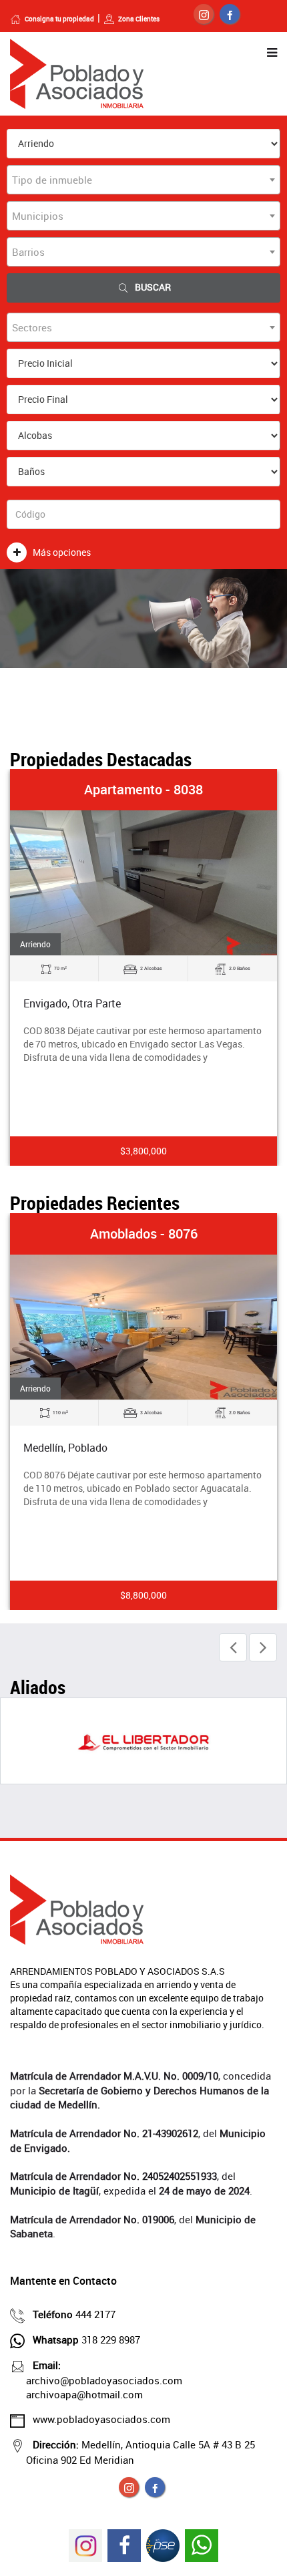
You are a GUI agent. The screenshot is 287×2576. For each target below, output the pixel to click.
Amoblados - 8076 (144, 1234)
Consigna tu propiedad (59, 19)
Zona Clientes (139, 19)
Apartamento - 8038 (143, 789)
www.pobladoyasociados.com (101, 2419)
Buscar (153, 287)
